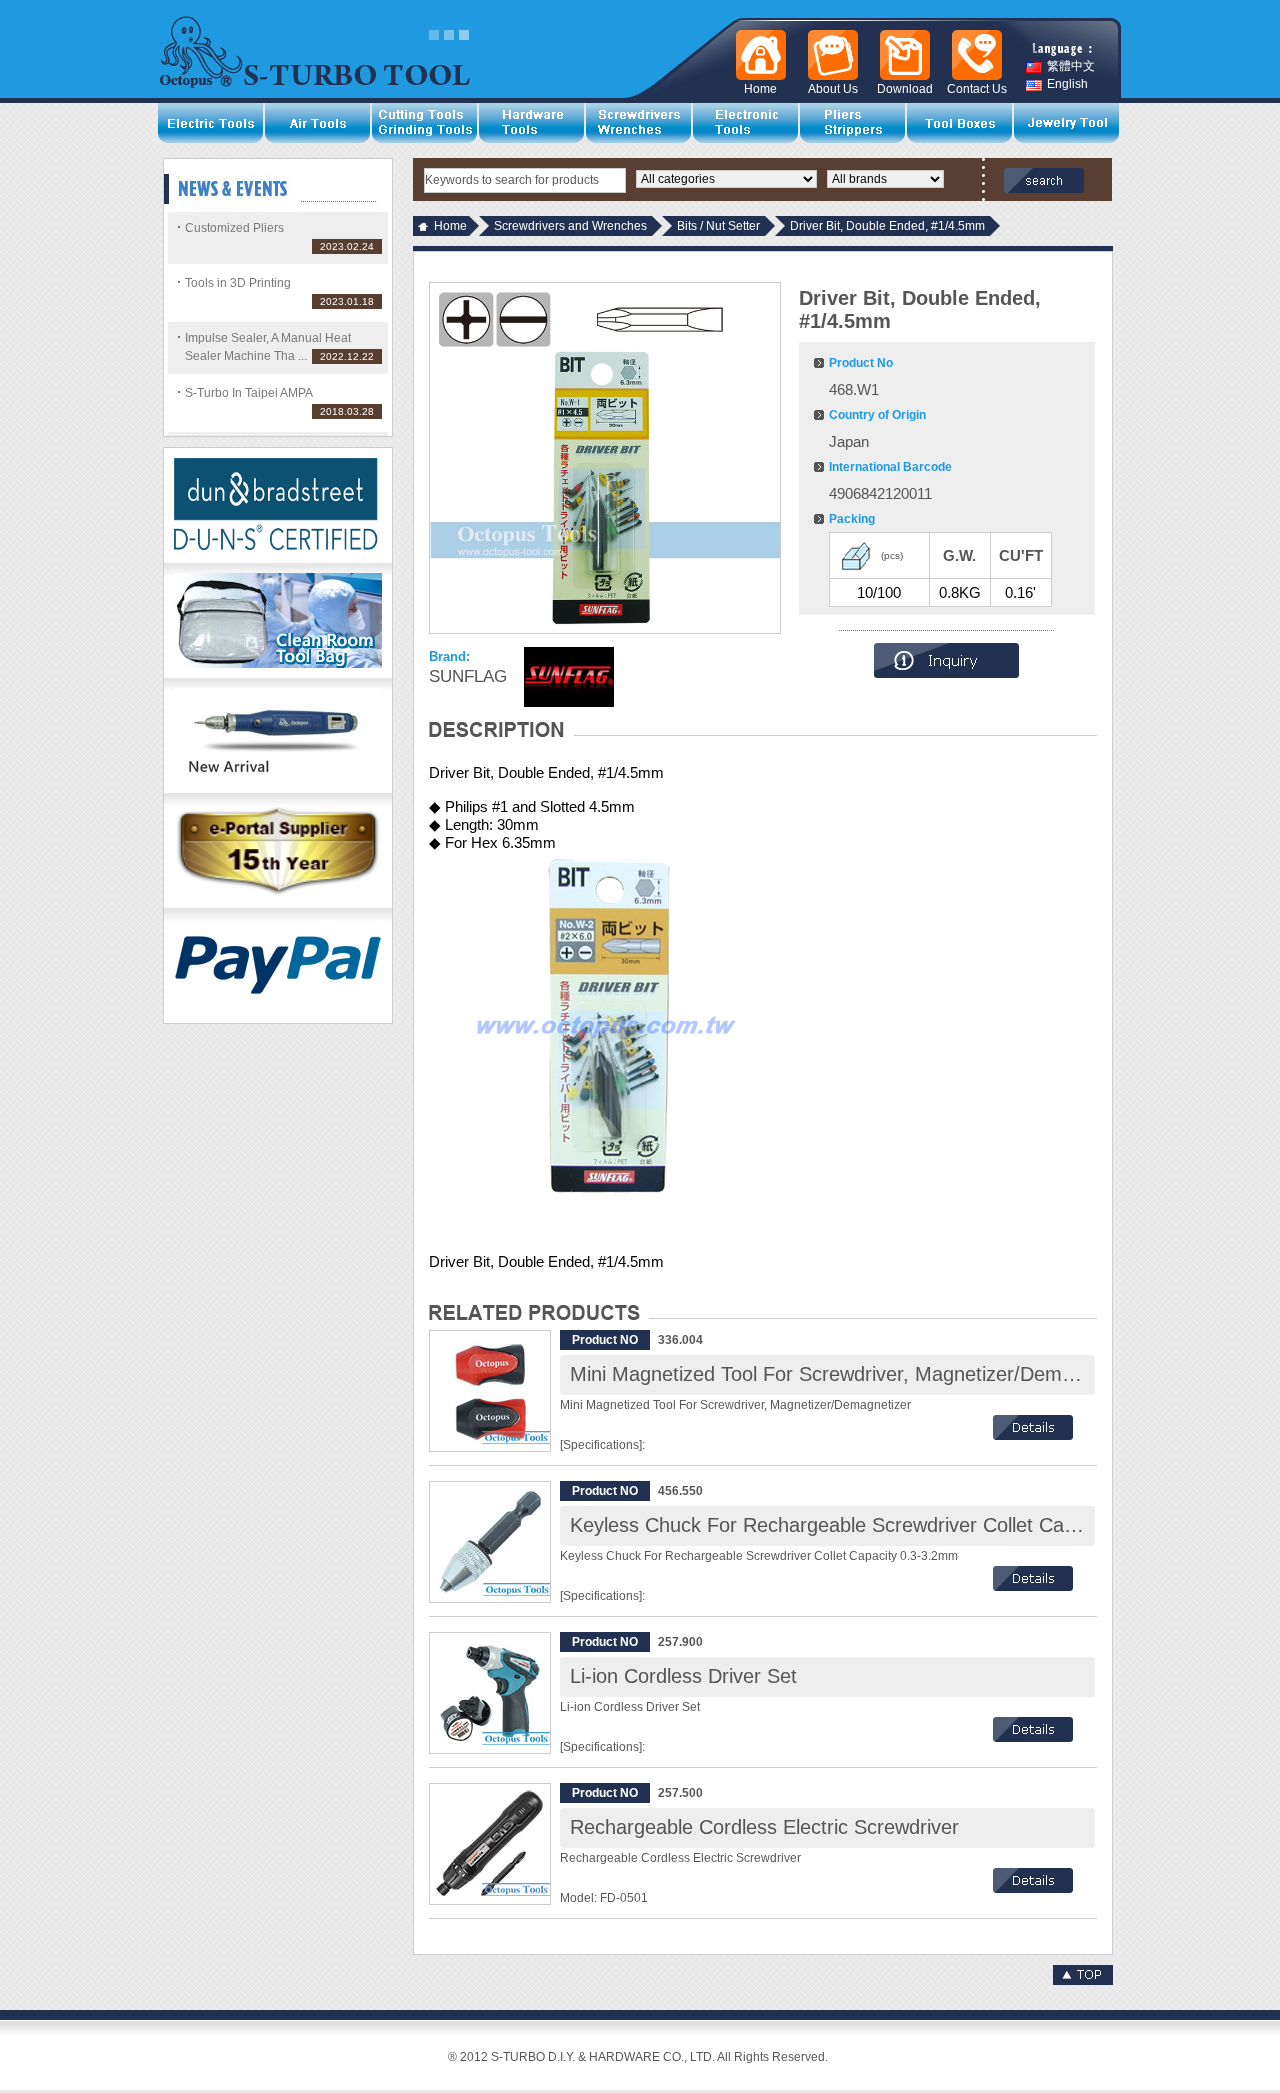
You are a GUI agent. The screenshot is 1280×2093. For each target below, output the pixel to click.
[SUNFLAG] (569, 677)
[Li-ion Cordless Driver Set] (490, 1693)
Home (450, 226)
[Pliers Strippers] (853, 123)
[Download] (901, 55)
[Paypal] (278, 1019)
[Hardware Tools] (532, 123)
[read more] (1033, 1436)
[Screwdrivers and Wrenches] (639, 123)
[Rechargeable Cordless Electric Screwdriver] (490, 1844)
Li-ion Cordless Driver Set (683, 1676)
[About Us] (829, 55)
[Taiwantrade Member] (278, 904)
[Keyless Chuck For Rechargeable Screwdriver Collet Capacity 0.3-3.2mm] (490, 1542)
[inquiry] (946, 674)
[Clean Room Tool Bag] (278, 674)
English (1067, 84)
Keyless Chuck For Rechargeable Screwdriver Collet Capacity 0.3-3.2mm (894, 1525)
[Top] (1083, 1981)
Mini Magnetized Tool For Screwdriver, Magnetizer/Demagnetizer (857, 1374)
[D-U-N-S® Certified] (278, 559)
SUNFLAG (468, 676)
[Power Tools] (211, 123)
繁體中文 (1071, 66)
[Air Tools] (318, 123)
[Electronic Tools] (746, 123)
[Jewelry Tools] (1067, 123)
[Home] (757, 55)
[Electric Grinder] (278, 789)
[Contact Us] (973, 55)
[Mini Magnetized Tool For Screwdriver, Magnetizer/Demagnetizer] (490, 1391)
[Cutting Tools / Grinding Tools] (425, 123)
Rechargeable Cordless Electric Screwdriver (764, 1827)
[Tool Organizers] (960, 123)
